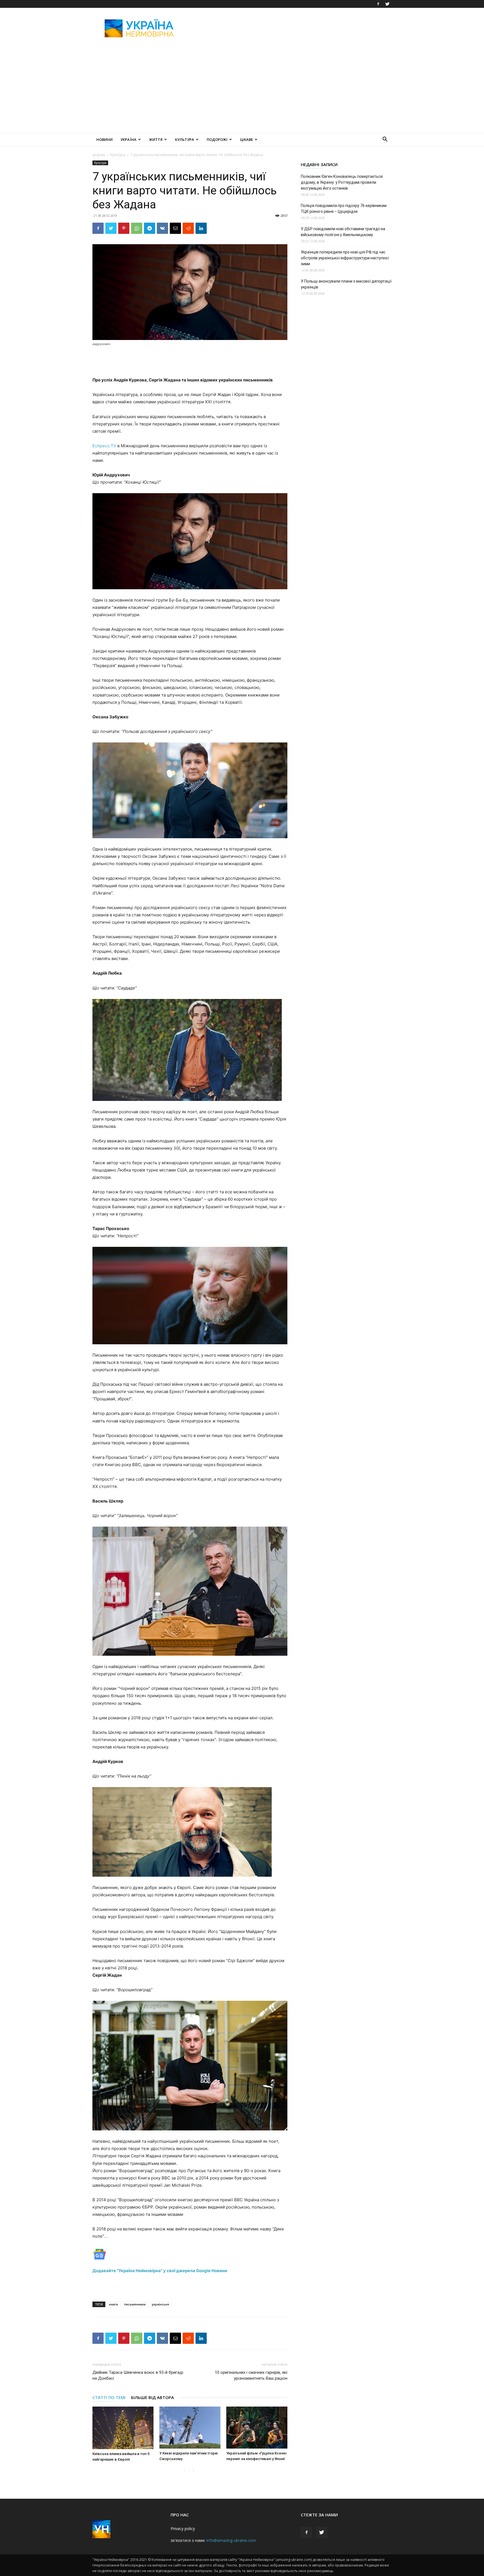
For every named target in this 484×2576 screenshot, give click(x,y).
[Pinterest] (124, 228)
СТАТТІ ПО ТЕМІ (109, 2397)
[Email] (175, 228)
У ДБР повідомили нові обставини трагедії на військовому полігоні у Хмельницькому (343, 232)
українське (160, 2304)
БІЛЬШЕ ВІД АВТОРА (153, 2397)
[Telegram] (150, 228)
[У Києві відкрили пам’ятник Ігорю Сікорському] (190, 2428)
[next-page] (193, 2471)
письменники (135, 2304)
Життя (156, 139)
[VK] (162, 228)
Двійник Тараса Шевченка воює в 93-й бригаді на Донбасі (138, 2375)
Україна (128, 139)
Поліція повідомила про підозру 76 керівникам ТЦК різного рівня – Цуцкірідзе (344, 209)
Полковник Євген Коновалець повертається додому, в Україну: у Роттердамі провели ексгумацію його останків (342, 182)
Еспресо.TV (104, 446)
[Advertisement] (290, 28)
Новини (104, 139)
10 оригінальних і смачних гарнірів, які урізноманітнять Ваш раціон (251, 2375)
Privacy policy (183, 2529)
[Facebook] (378, 4)
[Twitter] (387, 4)
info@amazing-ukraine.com (231, 2540)
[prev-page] (184, 2471)
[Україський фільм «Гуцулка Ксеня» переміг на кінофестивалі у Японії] (257, 2428)
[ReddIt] (188, 228)
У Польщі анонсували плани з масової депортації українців (346, 284)
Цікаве (246, 139)
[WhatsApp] (137, 228)
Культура (185, 139)
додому (99, 155)
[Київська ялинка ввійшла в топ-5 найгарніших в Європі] (123, 2428)
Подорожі (217, 139)
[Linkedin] (201, 228)
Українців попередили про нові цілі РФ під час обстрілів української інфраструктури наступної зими (345, 258)
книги (113, 2304)
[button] (385, 140)
